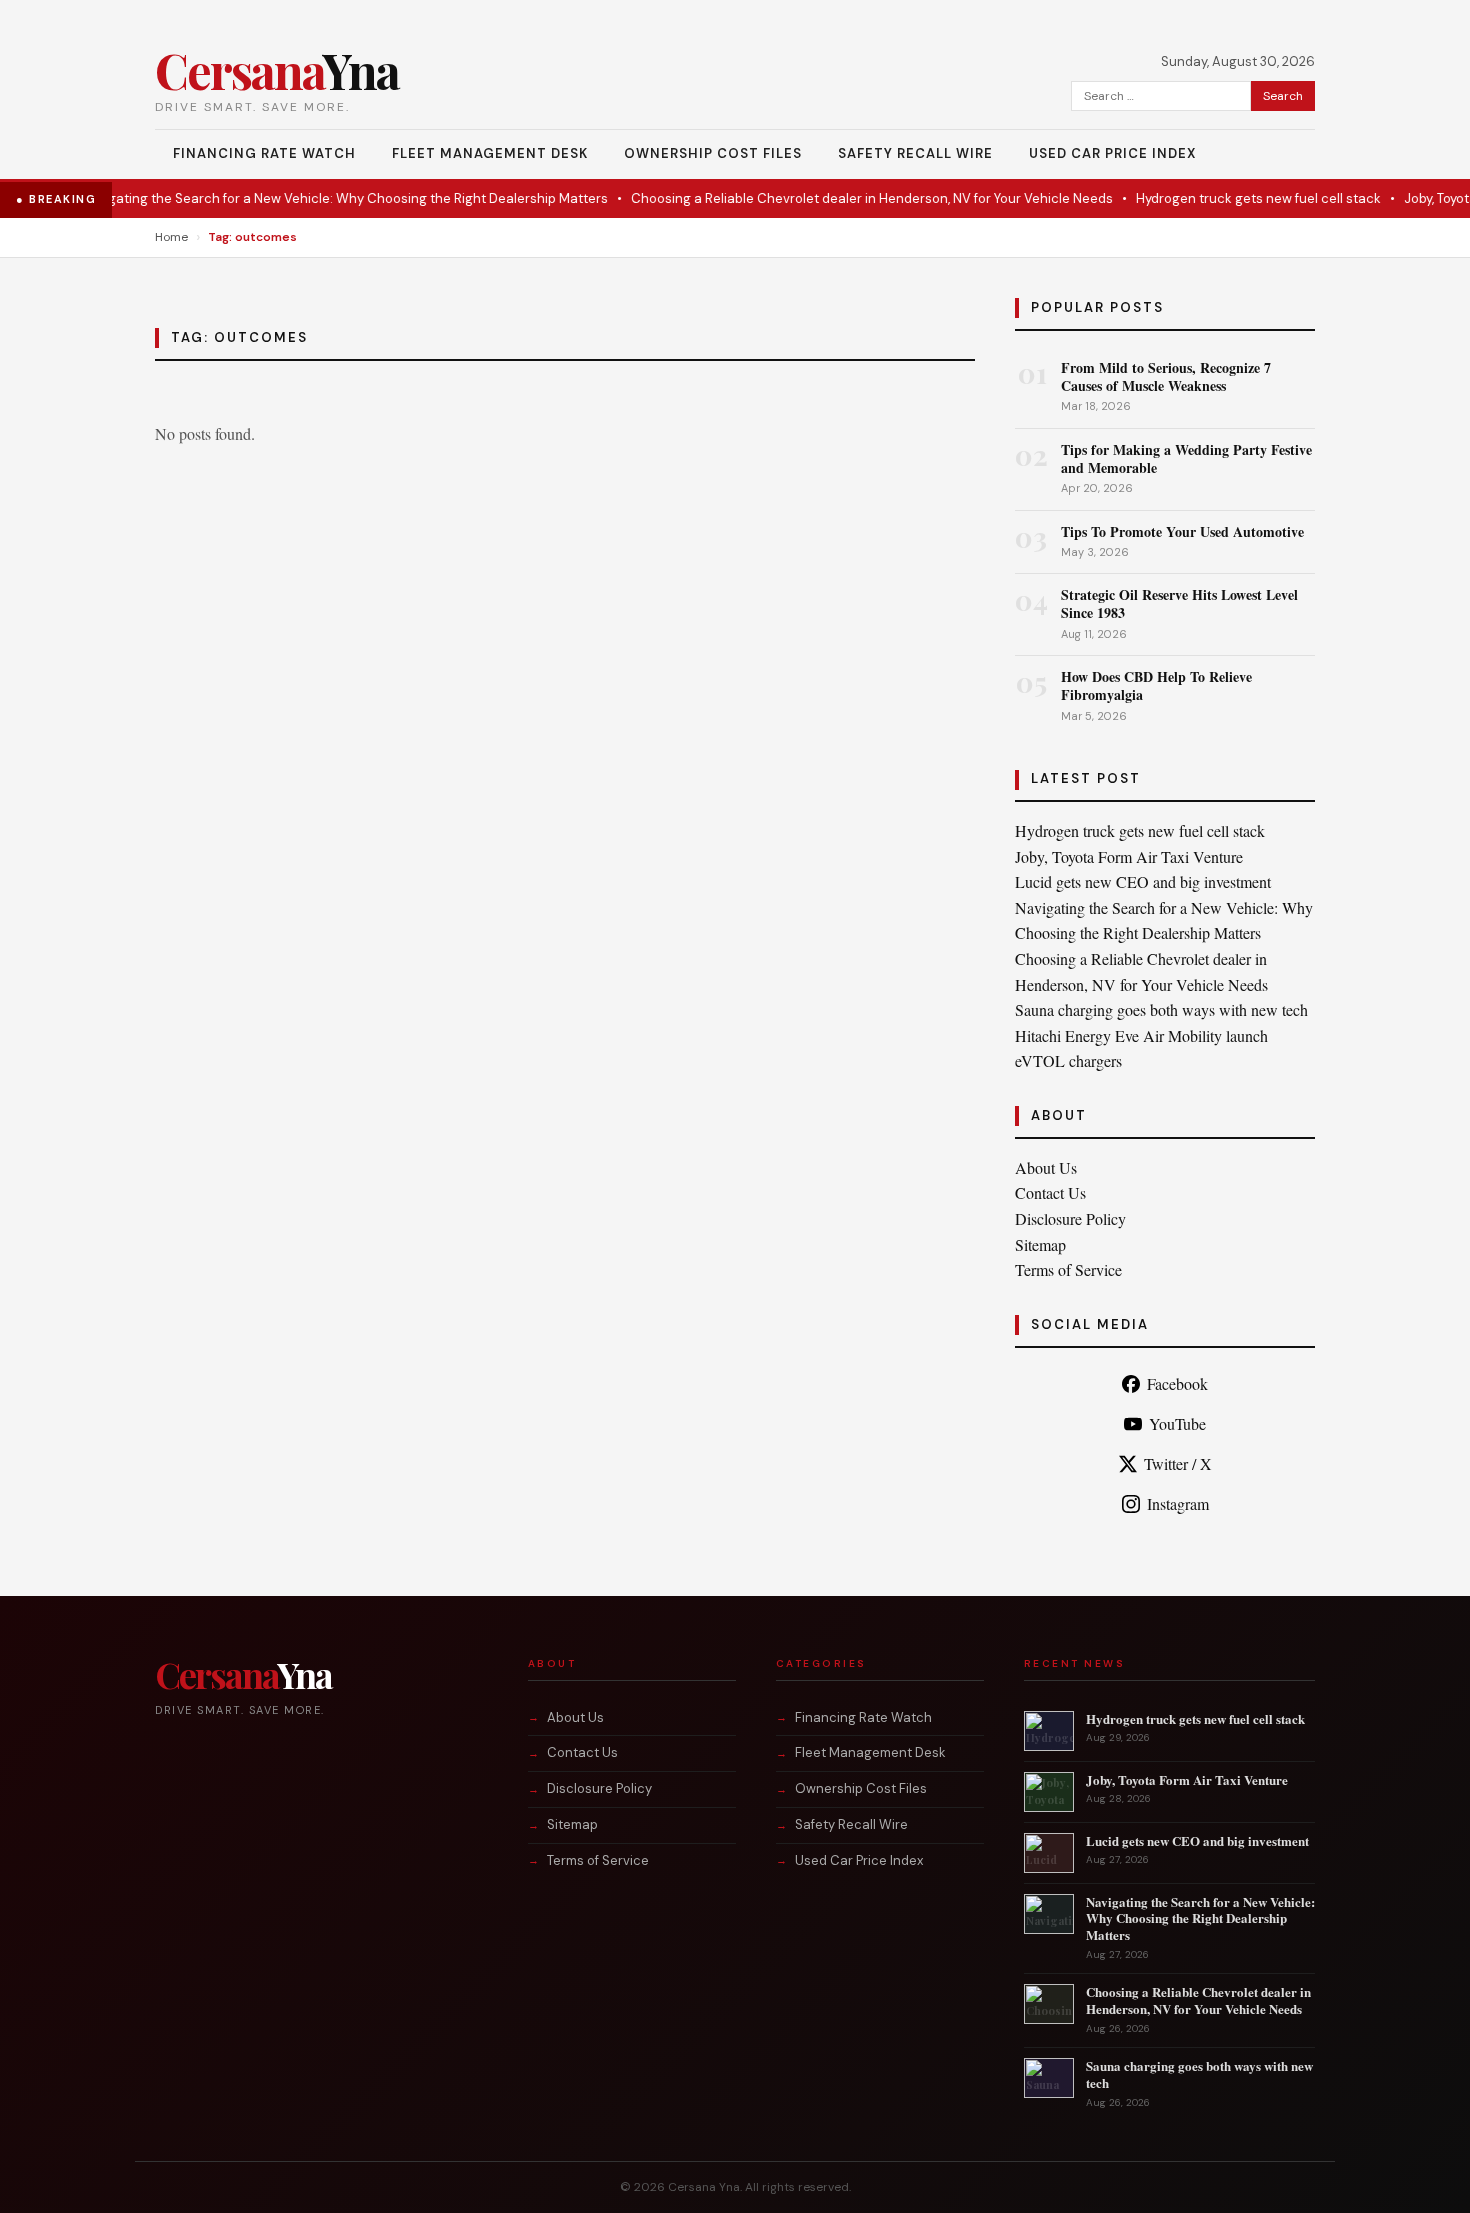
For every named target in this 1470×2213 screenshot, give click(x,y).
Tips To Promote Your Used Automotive (1182, 531)
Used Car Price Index (1112, 153)
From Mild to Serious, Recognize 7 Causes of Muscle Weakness (1166, 376)
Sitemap (1040, 1244)
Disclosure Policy (1070, 1218)
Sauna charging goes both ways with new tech (1161, 1009)
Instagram (1178, 1503)
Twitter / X (1178, 1463)
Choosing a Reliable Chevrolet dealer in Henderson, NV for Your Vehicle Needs (840, 198)
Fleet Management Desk (490, 153)
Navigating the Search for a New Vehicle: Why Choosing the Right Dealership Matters (312, 198)
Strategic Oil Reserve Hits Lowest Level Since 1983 (1179, 603)
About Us (1046, 1167)
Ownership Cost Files (713, 153)
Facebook (1177, 1383)
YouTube (1177, 1423)
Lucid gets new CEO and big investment (1143, 881)
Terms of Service (1068, 1269)
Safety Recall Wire (915, 153)
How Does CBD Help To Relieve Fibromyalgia (1156, 685)
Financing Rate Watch (264, 153)
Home (171, 237)
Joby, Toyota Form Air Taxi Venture (1129, 856)
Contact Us (1050, 1192)
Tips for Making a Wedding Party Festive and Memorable (1186, 458)
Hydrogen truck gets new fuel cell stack (1226, 198)
